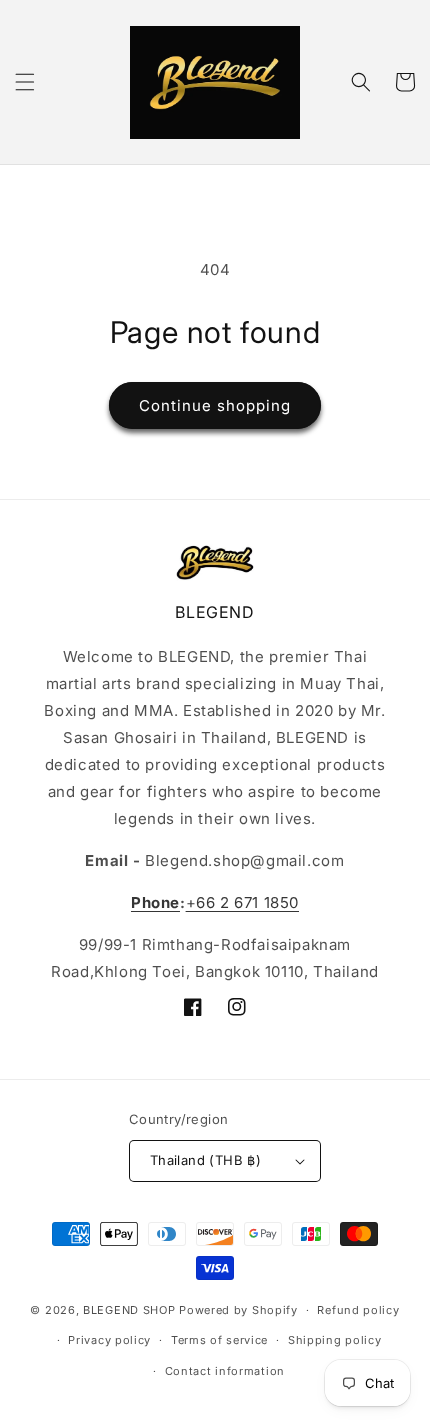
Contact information (225, 1371)
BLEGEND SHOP (131, 1310)
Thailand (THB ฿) (205, 1160)
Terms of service (219, 1340)
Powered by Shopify (238, 1310)
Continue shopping (215, 405)
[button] (25, 82)
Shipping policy (335, 1340)
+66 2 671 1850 (242, 902)
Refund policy (358, 1310)
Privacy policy (109, 1340)
